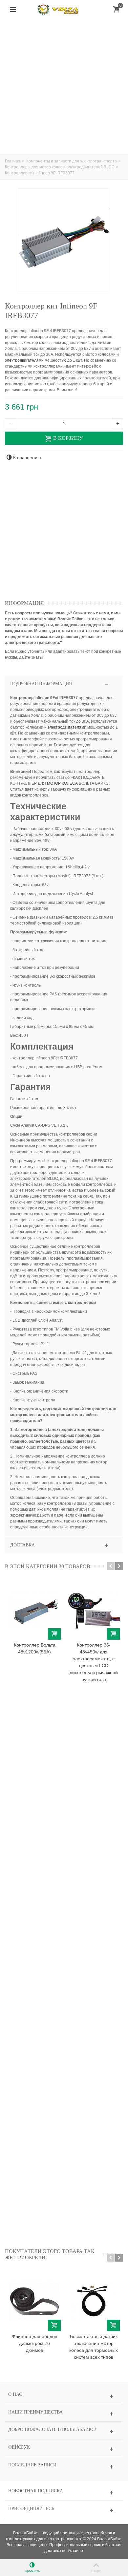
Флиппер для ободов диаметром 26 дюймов (34, 2343)
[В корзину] (54, 1634)
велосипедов (73, 1365)
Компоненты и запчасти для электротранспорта (72, 161)
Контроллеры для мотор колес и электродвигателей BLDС (60, 167)
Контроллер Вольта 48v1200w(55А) (35, 1648)
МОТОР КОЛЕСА (62, 783)
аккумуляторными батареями (38, 835)
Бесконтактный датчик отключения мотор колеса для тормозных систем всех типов (94, 2347)
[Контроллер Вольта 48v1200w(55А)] (34, 1610)
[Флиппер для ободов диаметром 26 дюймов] (34, 2301)
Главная (13, 161)
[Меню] (13, 10)
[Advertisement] (64, 87)
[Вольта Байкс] (64, 10)
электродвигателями (24, 360)
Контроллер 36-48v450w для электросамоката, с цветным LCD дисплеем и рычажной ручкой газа (94, 1662)
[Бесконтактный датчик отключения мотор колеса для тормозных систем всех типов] (94, 2301)
